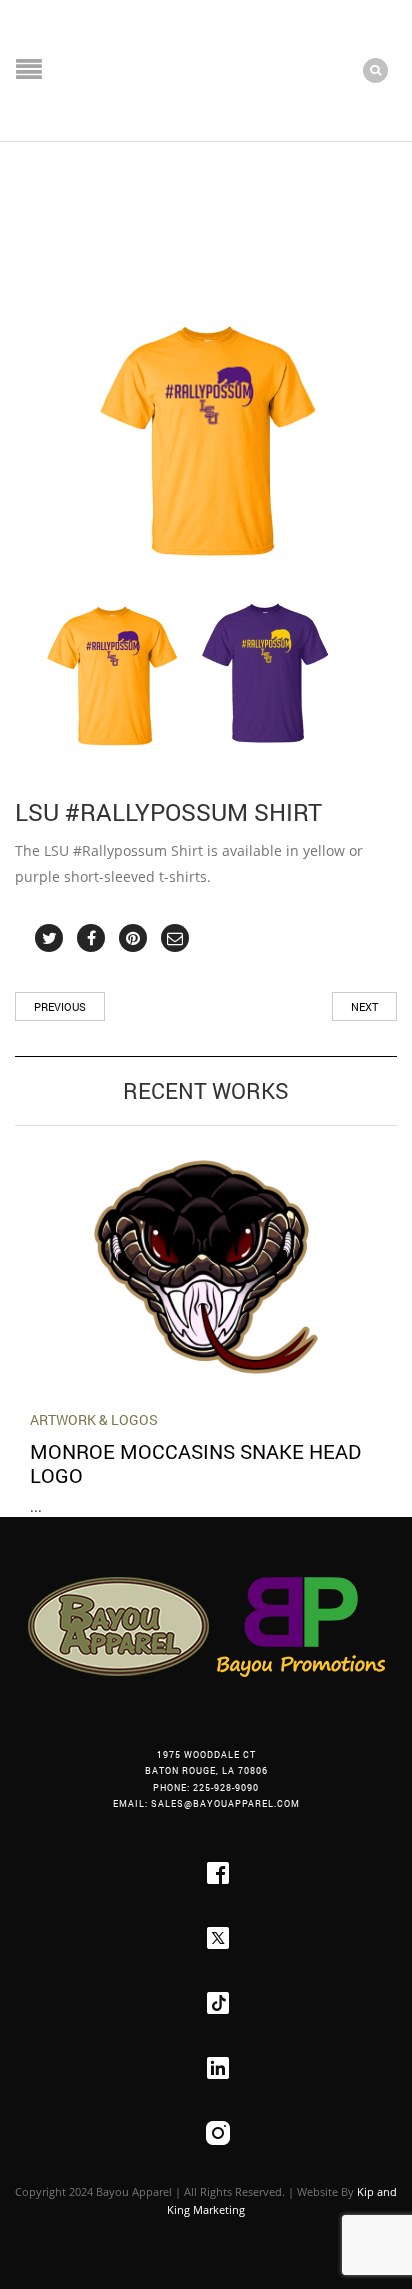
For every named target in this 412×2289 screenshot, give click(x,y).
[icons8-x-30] (218, 1938)
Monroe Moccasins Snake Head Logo (195, 1463)
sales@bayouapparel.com (225, 1803)
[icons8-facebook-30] (218, 1873)
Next (364, 1006)
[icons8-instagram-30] (218, 2133)
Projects (93, 207)
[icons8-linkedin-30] (218, 2068)
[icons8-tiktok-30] (218, 2003)
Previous (60, 1006)
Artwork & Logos (94, 1419)
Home (33, 207)
